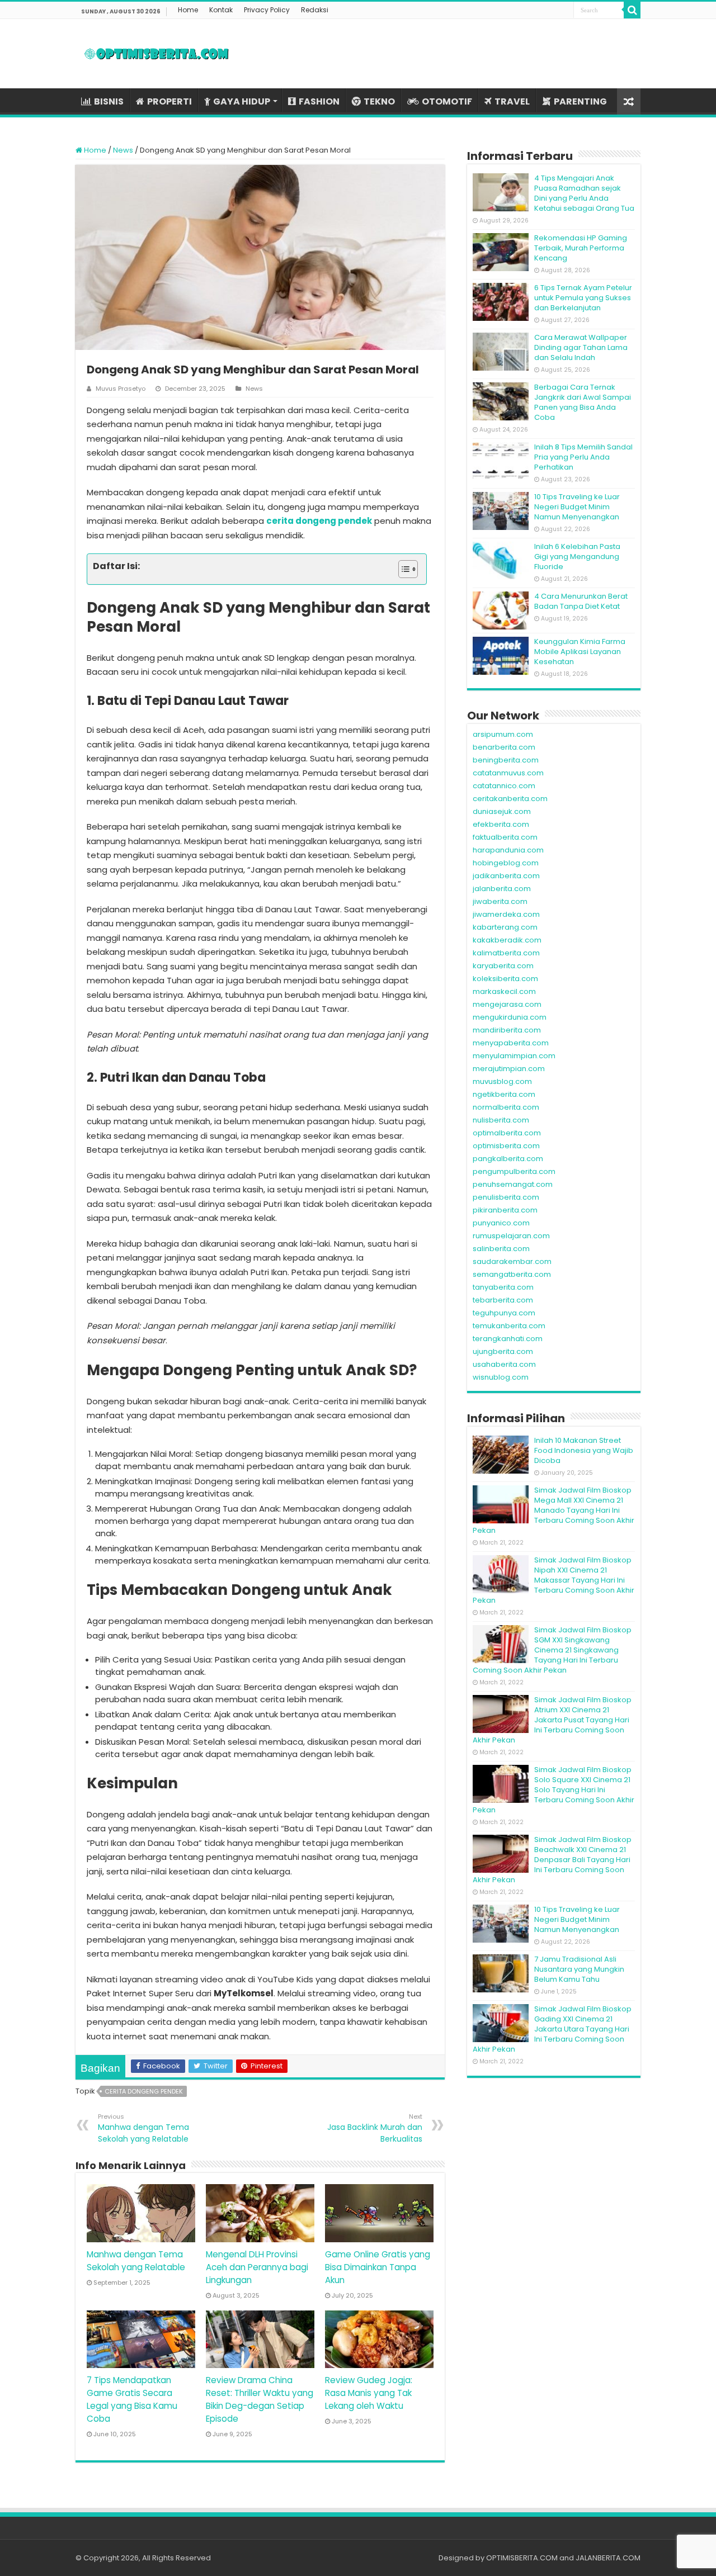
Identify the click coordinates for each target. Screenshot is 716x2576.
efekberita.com (501, 824)
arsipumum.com (503, 734)
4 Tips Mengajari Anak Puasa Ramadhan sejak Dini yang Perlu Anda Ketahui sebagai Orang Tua (584, 193)
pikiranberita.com (505, 1210)
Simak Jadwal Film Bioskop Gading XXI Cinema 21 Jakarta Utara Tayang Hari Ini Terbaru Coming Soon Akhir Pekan (552, 2029)
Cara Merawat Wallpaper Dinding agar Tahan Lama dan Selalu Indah (581, 347)
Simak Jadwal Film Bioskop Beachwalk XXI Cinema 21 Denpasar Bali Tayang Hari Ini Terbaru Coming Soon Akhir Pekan (552, 1860)
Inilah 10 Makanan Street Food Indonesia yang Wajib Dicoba (584, 1450)
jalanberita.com (502, 889)
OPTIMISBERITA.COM (522, 2558)
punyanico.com (501, 1223)
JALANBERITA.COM (608, 2558)
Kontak (221, 10)
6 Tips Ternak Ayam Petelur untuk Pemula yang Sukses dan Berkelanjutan (583, 298)
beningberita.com (506, 760)
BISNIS (109, 101)
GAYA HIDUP (242, 101)
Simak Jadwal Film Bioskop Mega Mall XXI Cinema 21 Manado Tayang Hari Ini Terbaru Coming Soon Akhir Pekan (554, 1510)
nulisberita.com (501, 1120)
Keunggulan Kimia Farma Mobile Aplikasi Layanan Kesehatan (580, 652)
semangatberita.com (512, 1274)
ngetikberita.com (504, 1094)
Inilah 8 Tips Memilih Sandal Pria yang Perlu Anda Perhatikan (583, 457)
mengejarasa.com (507, 1004)
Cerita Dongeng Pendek (144, 2091)
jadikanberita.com (506, 876)
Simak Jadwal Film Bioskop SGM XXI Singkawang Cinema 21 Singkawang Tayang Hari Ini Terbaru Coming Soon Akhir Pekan (552, 1650)
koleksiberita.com (505, 979)
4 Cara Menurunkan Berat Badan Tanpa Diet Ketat (581, 601)
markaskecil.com (504, 991)
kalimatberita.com (506, 953)
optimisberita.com (506, 1146)
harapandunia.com (508, 850)
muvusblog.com (502, 1081)
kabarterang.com (505, 927)
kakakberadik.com (507, 940)
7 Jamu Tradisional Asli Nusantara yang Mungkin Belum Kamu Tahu (579, 1969)
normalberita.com (506, 1107)
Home (188, 10)
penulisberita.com (506, 1197)
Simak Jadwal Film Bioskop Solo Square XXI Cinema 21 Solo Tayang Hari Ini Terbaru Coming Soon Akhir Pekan (554, 1790)
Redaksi (315, 10)
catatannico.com (504, 786)
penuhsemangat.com (513, 1184)
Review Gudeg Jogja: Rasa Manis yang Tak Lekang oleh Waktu (369, 2393)
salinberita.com (501, 1249)
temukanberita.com (509, 1326)
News (123, 150)
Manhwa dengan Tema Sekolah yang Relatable (143, 2128)
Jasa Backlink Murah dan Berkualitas (375, 2128)
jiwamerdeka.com (506, 914)
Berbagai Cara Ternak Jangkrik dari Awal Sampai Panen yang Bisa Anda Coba (583, 402)
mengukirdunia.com (510, 1017)
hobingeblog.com (506, 863)
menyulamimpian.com (514, 1056)
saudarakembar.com (512, 1261)
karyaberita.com (503, 966)
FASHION (319, 101)
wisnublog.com (501, 1377)
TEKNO (379, 101)
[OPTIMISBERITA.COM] (157, 54)
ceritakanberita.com (510, 799)
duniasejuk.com (502, 811)
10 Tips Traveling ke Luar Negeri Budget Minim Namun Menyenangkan (577, 507)
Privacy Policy (267, 10)
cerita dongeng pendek (319, 521)
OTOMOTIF (447, 101)
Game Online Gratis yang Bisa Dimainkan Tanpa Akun (378, 2267)
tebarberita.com (503, 1300)
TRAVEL (512, 101)
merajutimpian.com (509, 1069)
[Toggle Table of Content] (402, 569)
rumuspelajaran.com (511, 1236)
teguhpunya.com (504, 1313)
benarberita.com (504, 747)
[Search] (632, 10)
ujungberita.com (503, 1351)
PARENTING (580, 101)
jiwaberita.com (500, 901)
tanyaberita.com (503, 1287)
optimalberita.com (507, 1133)
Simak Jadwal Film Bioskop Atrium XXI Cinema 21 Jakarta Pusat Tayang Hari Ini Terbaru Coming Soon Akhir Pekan (552, 1720)
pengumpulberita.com (514, 1171)
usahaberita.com (504, 1364)
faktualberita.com (505, 837)
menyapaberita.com (511, 1043)
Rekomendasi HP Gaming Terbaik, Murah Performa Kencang (581, 248)
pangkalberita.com (508, 1159)
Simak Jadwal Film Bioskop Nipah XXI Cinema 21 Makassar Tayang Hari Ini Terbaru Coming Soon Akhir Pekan (554, 1580)
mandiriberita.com (507, 1030)
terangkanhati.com (508, 1339)
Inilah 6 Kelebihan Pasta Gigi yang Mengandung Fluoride (577, 557)
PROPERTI (169, 101)
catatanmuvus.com (508, 773)
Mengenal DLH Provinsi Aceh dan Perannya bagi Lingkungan (257, 2267)
